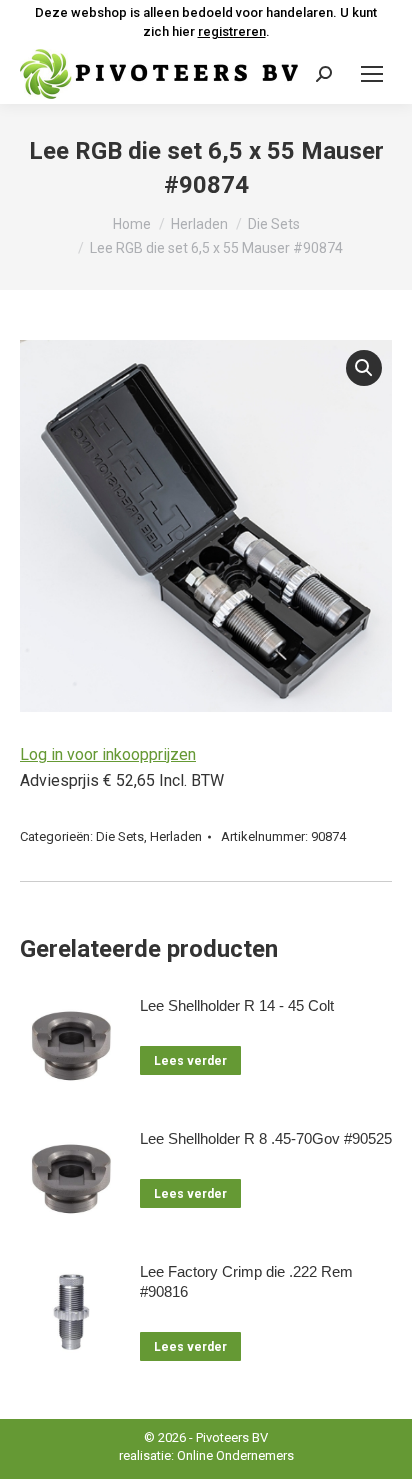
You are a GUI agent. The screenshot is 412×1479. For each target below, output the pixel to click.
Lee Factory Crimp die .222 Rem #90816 (246, 1281)
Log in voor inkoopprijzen (108, 754)
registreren (232, 31)
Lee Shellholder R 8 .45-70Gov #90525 (266, 1138)
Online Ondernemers (235, 1455)
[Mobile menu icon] (372, 74)
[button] (364, 368)
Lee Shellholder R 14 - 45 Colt (237, 1005)
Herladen (176, 836)
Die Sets (120, 836)
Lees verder (190, 1061)
